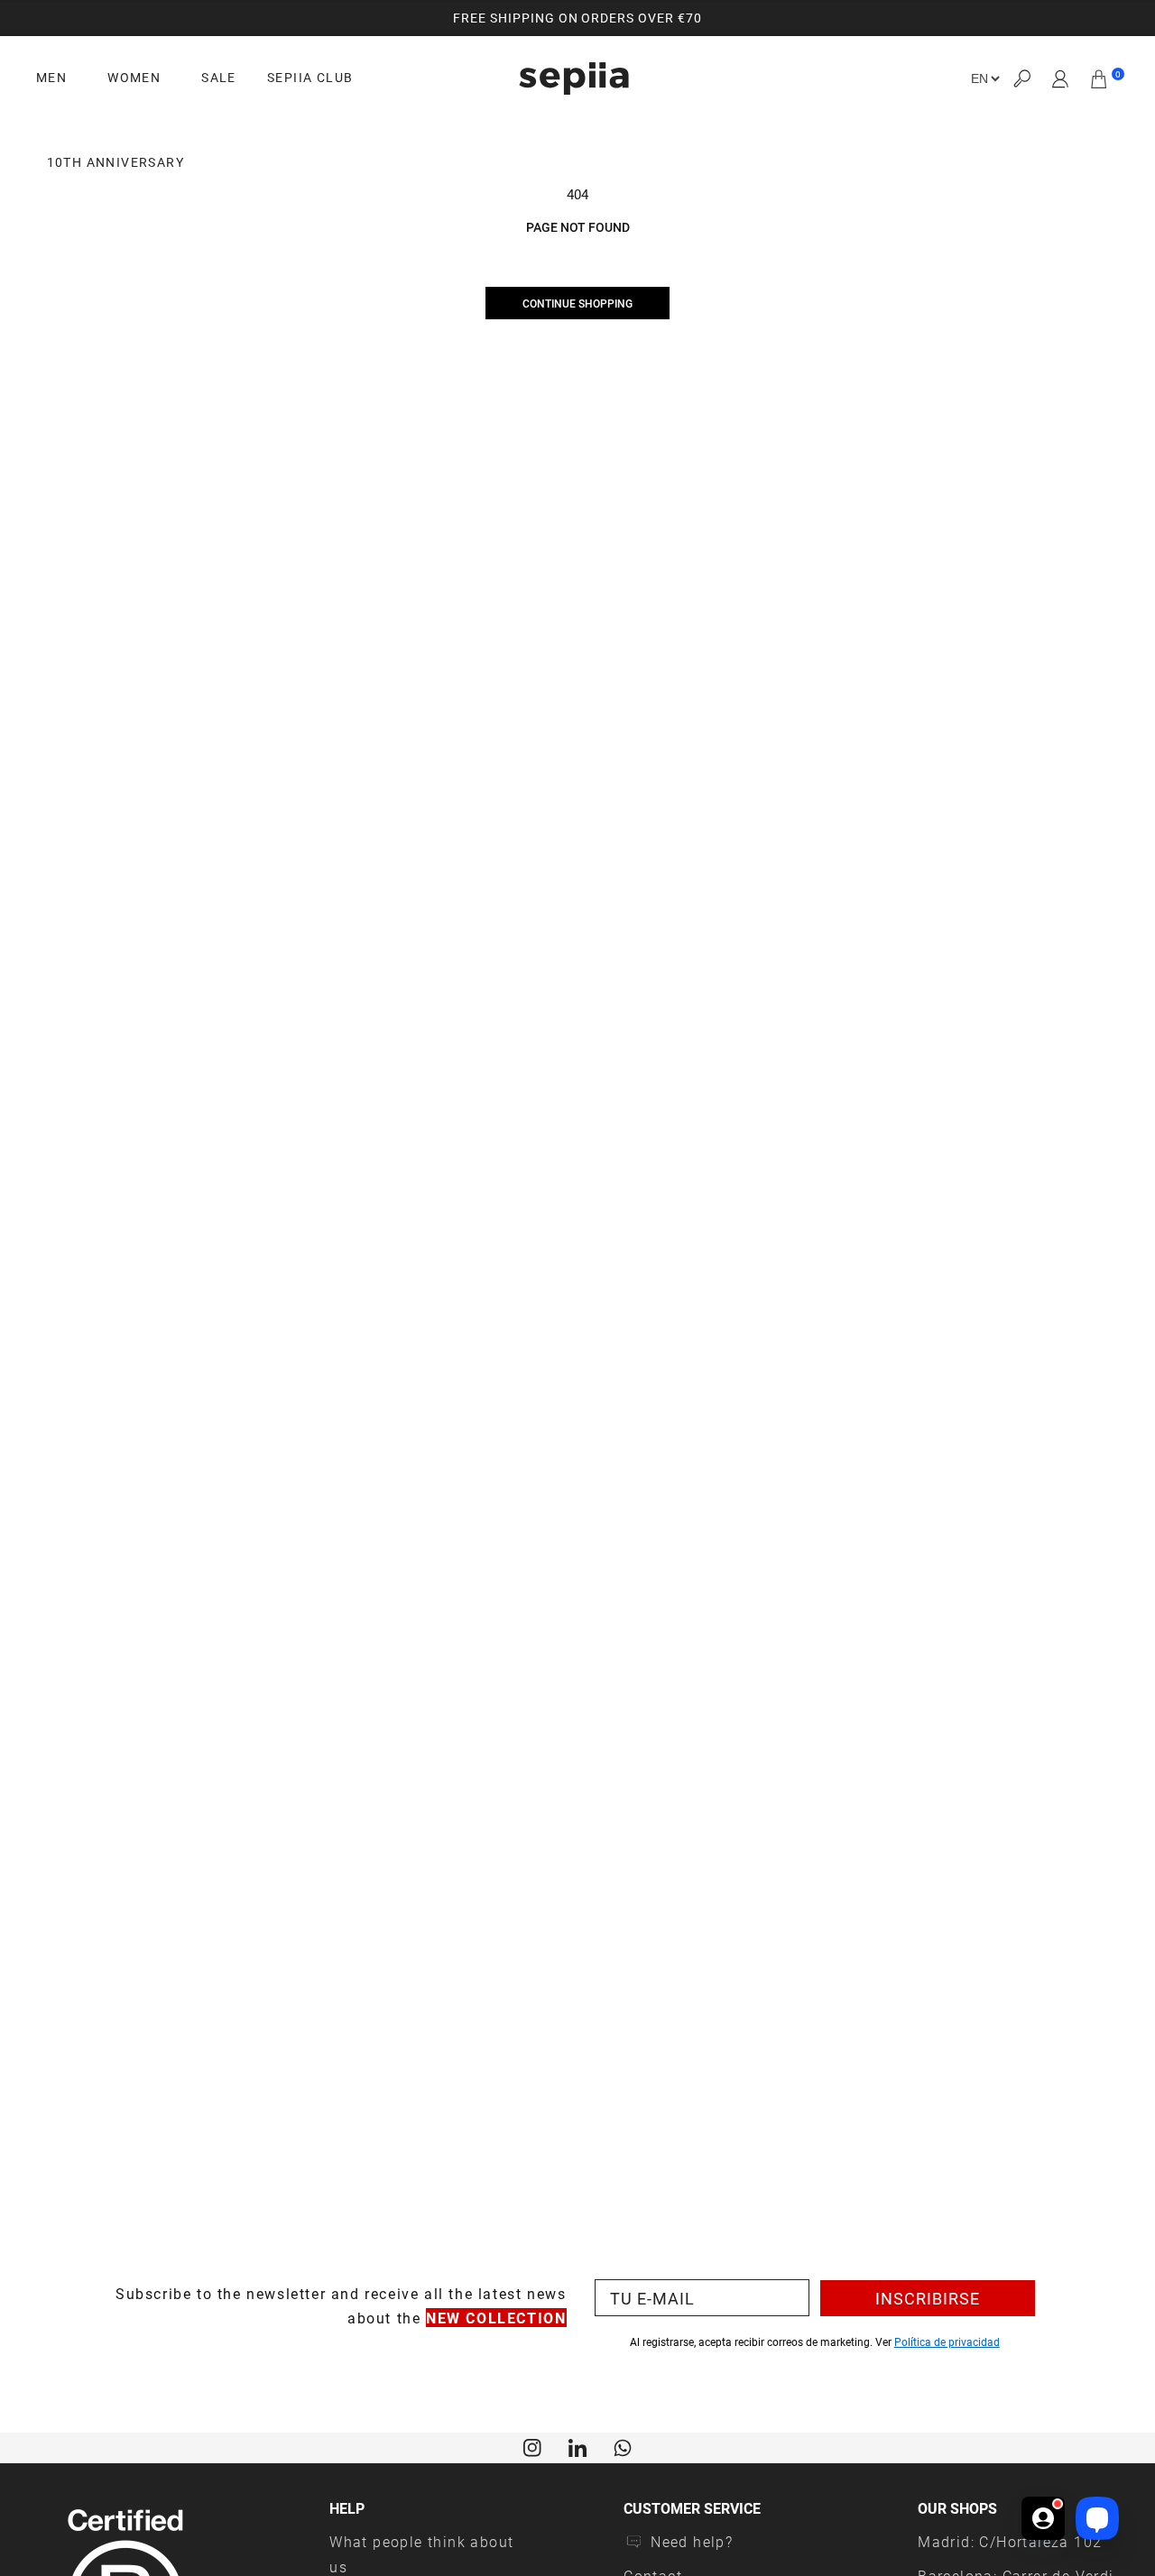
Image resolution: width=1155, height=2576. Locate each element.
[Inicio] (574, 78)
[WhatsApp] (623, 2446)
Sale (219, 78)
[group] (577, 18)
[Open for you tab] (1043, 2518)
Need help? (692, 2541)
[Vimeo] (577, 2446)
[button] (1021, 79)
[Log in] (1061, 78)
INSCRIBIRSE (928, 2298)
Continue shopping (577, 303)
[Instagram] (532, 2446)
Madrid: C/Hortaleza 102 (1010, 2541)
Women (134, 78)
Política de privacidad (947, 2341)
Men (51, 78)
